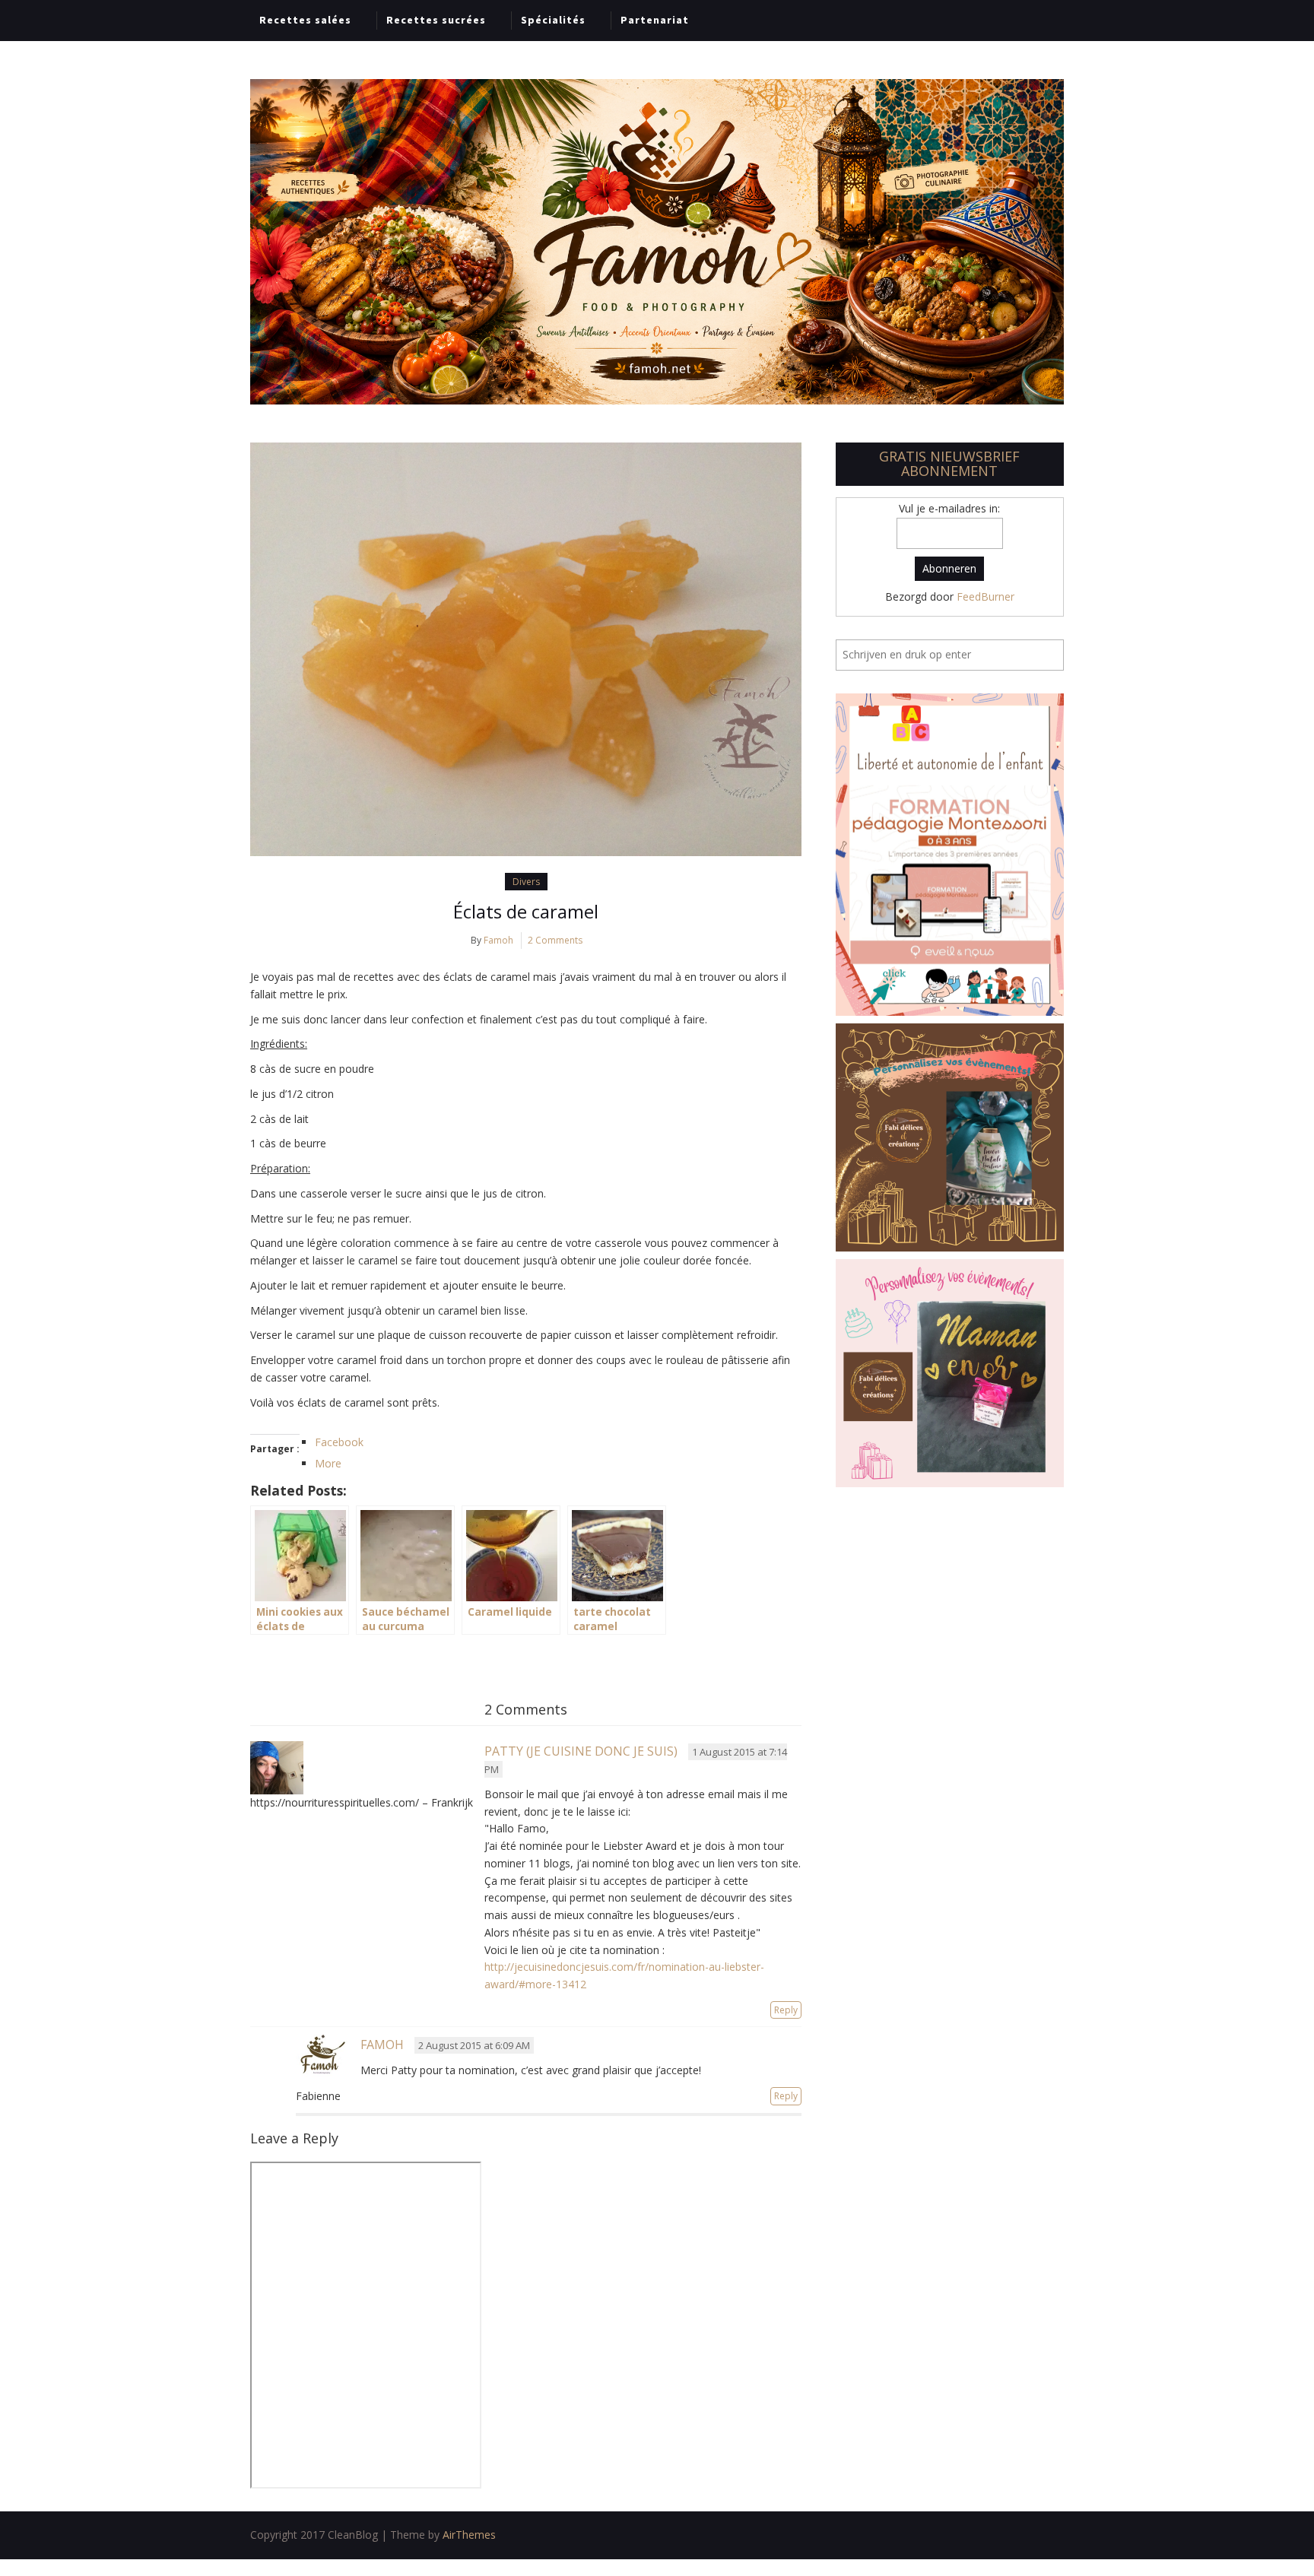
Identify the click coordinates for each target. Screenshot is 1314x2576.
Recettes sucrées (436, 20)
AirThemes (469, 2535)
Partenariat (655, 20)
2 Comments (555, 940)
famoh (382, 2045)
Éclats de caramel (526, 911)
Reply (786, 2010)
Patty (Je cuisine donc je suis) (581, 1751)
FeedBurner (985, 596)
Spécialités (553, 20)
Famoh (498, 940)
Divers (526, 882)
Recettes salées (305, 20)
